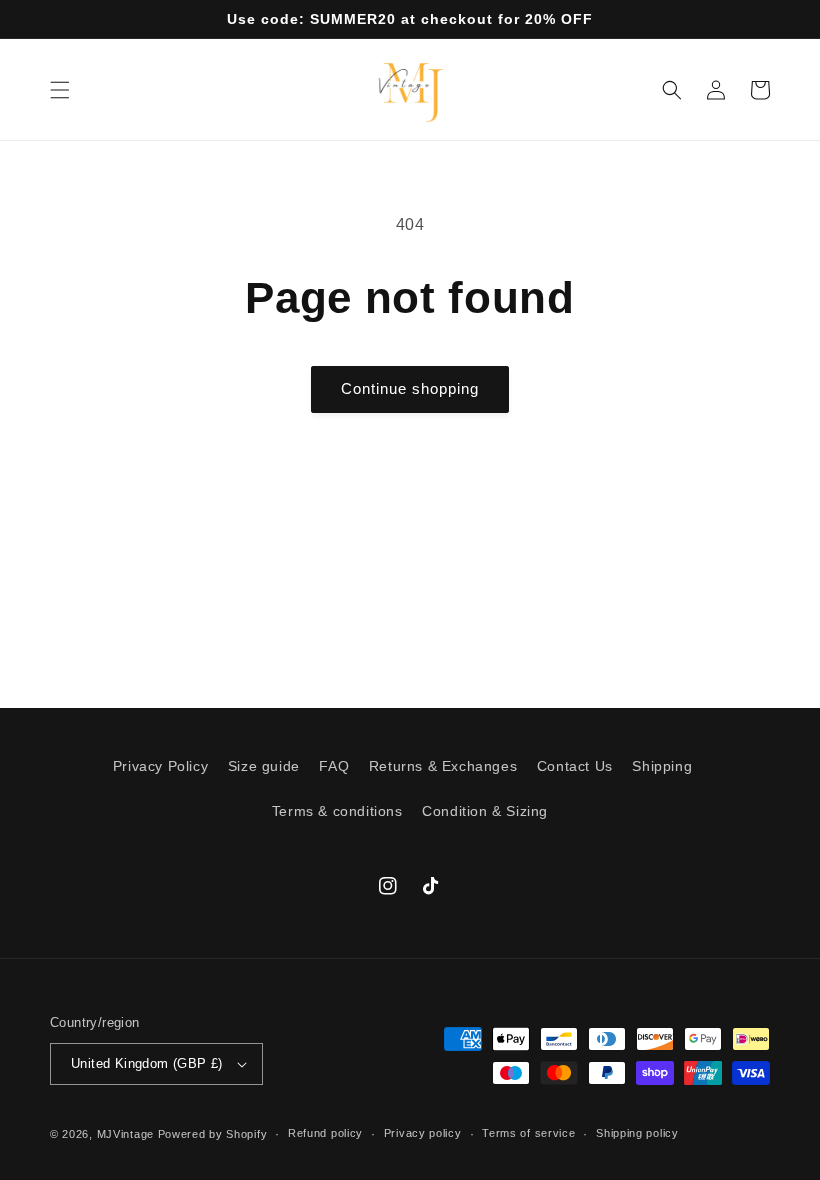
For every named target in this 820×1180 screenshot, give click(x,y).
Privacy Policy (160, 766)
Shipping (662, 766)
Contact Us (575, 766)
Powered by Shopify (213, 1134)
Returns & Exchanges (443, 766)
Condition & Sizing (485, 811)
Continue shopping (410, 388)
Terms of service (528, 1133)
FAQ (334, 766)
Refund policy (325, 1133)
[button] (60, 90)
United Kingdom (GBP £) (147, 1063)
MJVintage (125, 1134)
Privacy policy (423, 1133)
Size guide (264, 766)
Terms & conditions (337, 811)
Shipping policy (637, 1133)
